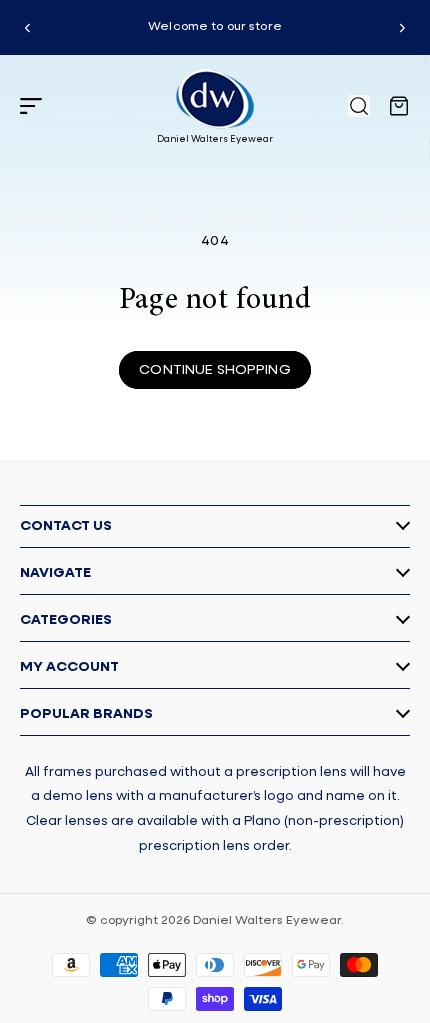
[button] (31, 106)
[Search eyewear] (359, 106)
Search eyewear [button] (359, 106)
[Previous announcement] (27, 28)
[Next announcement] (402, 28)
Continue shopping (214, 370)
